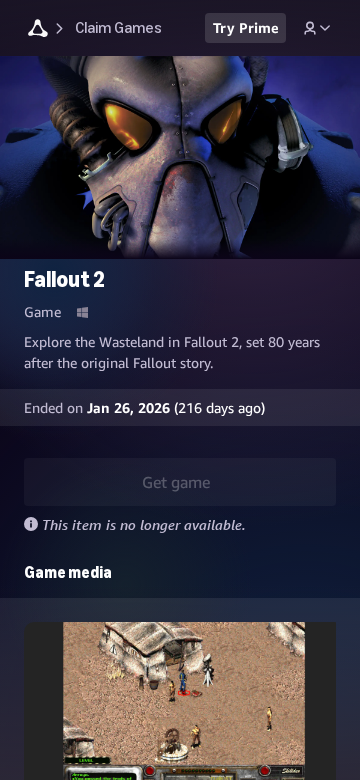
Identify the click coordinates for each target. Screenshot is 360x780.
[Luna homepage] (38, 30)
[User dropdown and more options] (317, 28)
